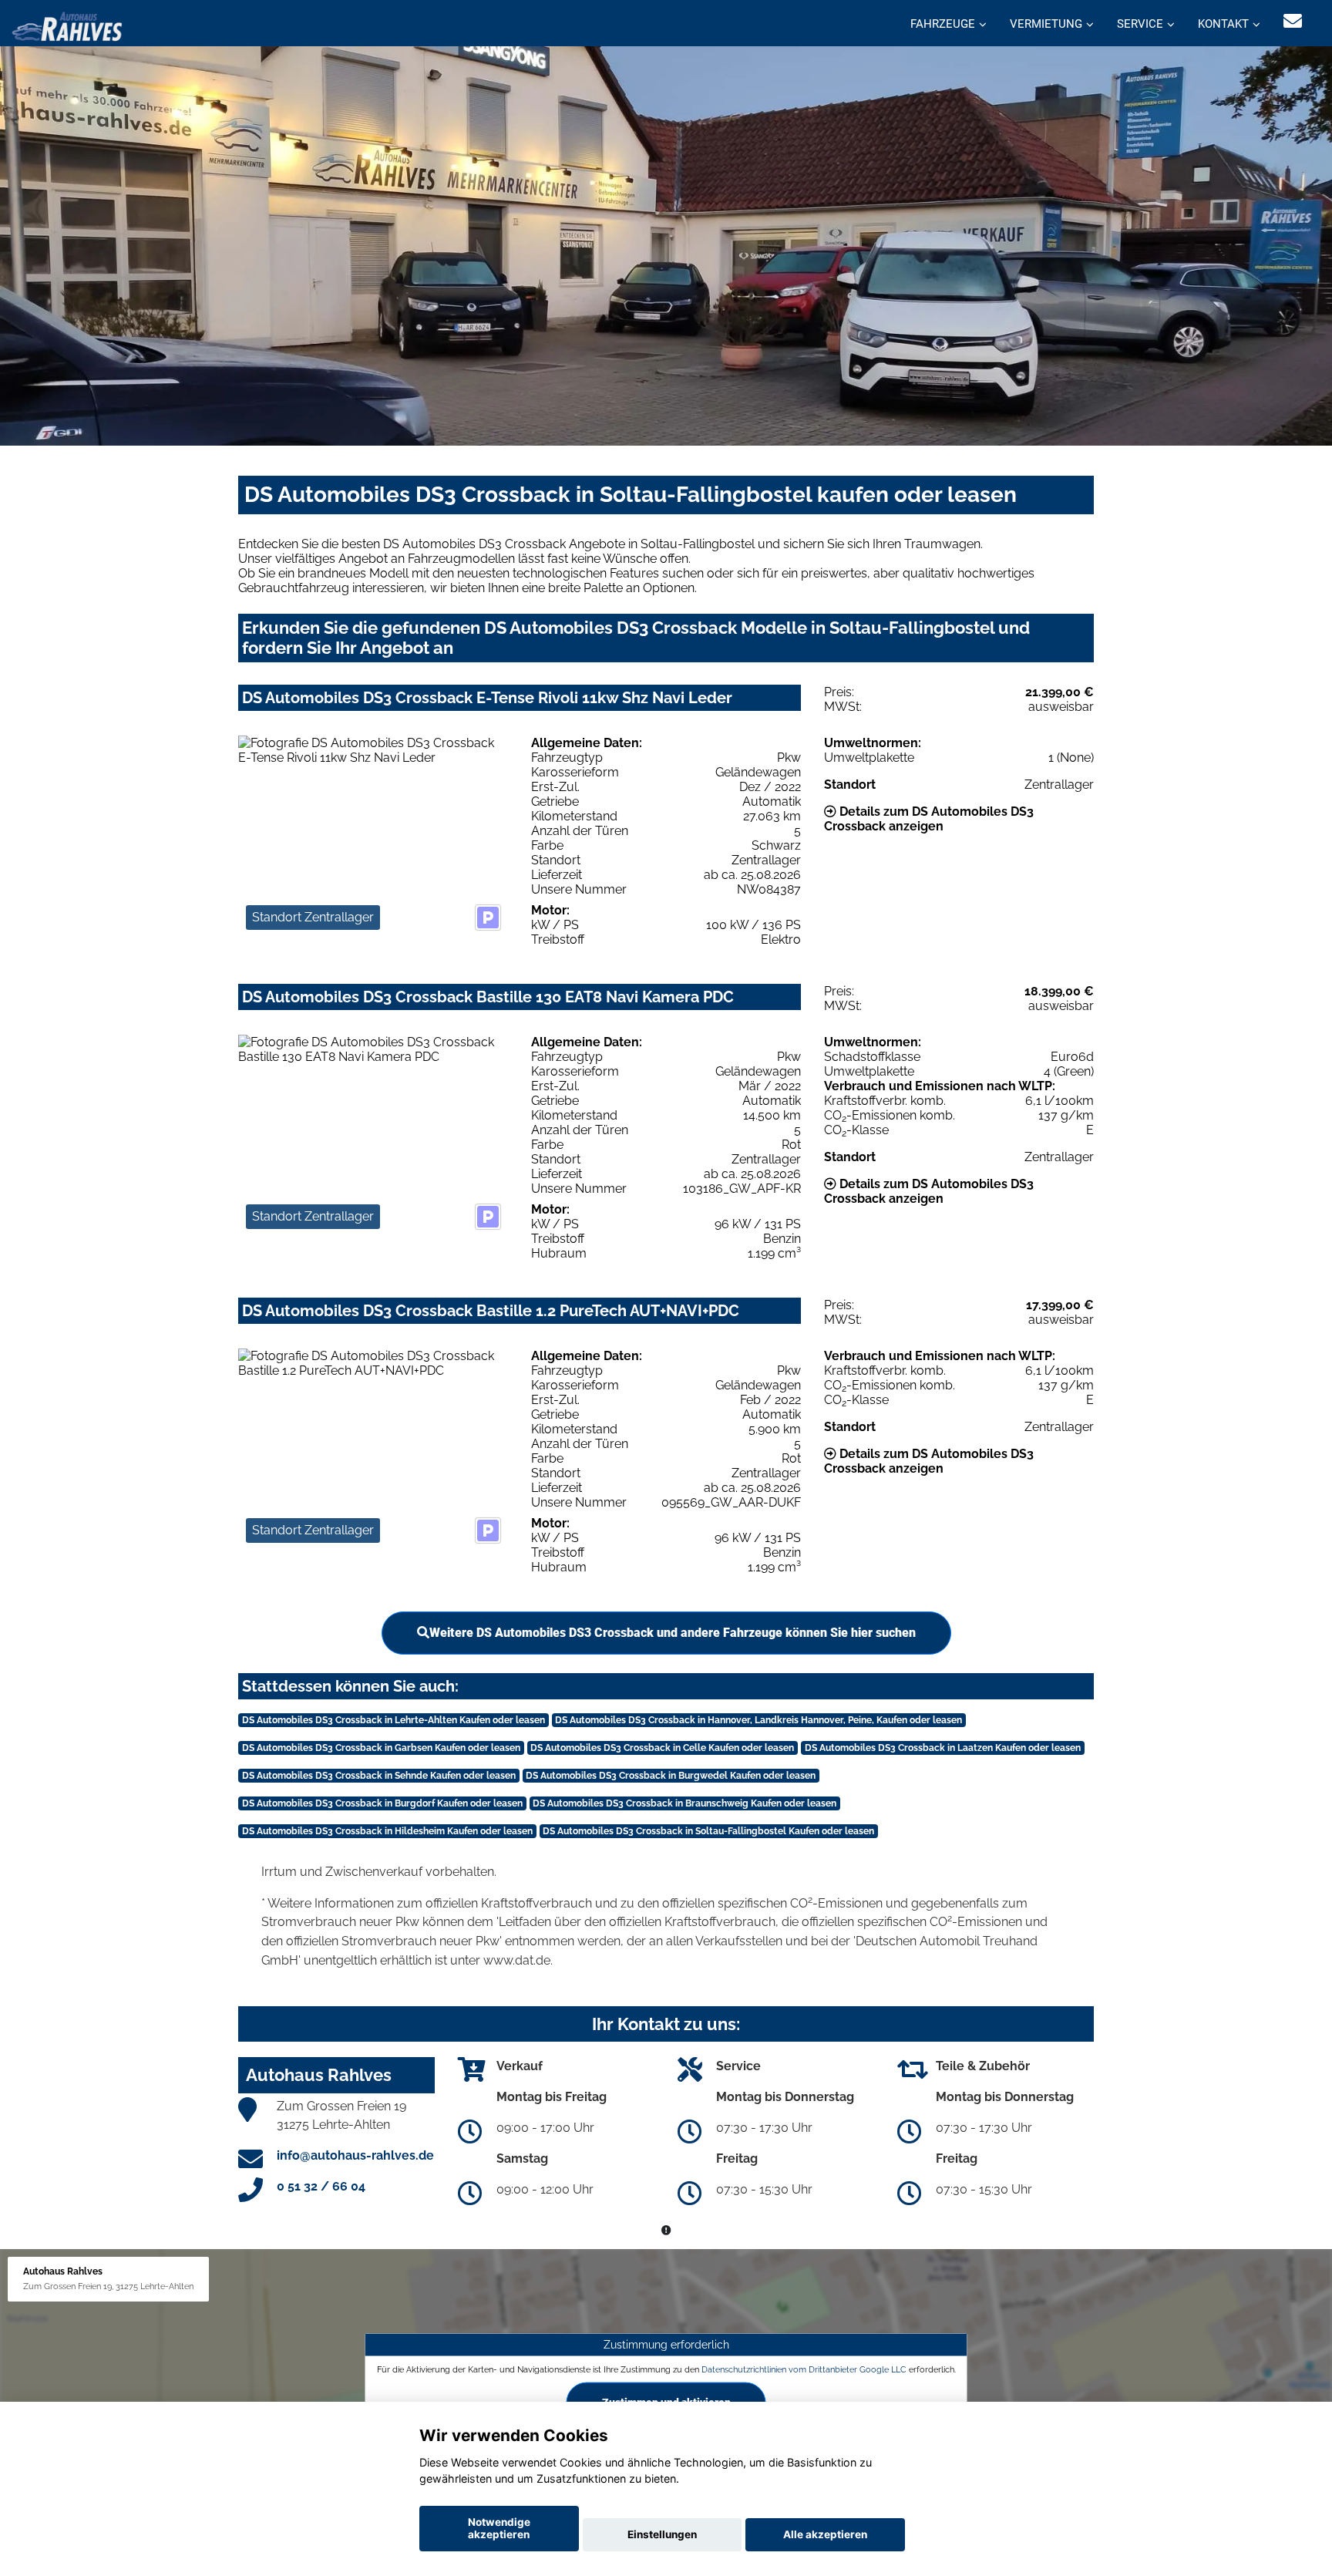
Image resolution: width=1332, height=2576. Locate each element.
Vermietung (1046, 24)
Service (1140, 24)
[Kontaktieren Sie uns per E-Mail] (1293, 21)
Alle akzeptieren (825, 2534)
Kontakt (1223, 24)
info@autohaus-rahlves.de (355, 2155)
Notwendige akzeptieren (499, 2528)
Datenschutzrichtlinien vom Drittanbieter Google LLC (804, 2369)
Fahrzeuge (943, 24)
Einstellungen (662, 2534)
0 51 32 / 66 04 (321, 2186)
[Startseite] (67, 25)
